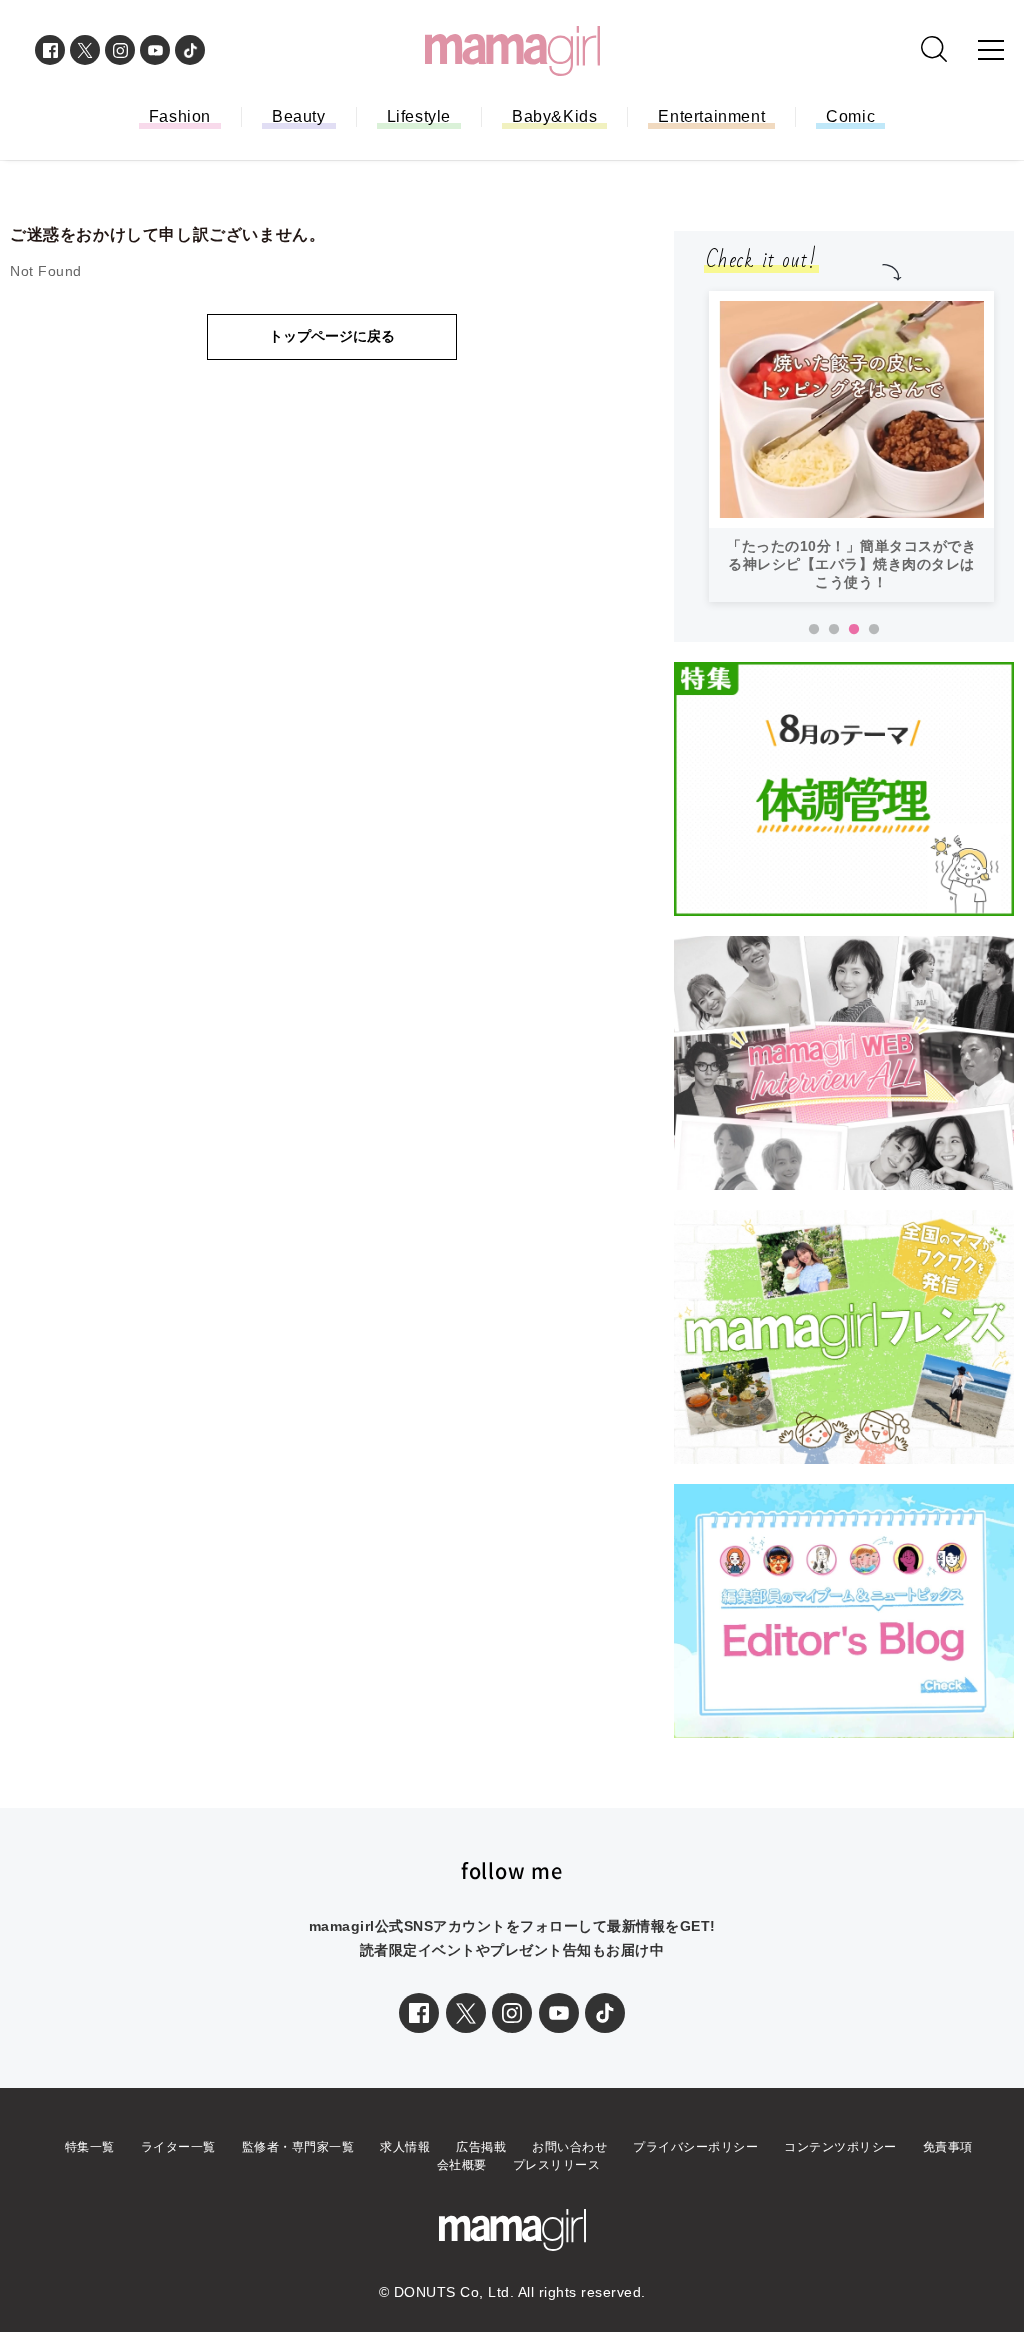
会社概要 (462, 2165)
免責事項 (948, 2147)
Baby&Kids (554, 116)
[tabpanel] (851, 446)
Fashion (180, 116)
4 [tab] (874, 630)
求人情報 (405, 2147)
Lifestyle (419, 116)
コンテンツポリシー (840, 2147)
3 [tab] (854, 630)
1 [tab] (814, 630)
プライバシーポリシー (695, 2147)
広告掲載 (481, 2147)
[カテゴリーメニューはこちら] (991, 50)
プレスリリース (557, 2165)
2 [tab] (834, 630)
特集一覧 (90, 2147)
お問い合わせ (569, 2147)
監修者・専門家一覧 (298, 2147)
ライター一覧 (178, 2147)
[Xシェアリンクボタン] (466, 2013)
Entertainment (711, 116)
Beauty (299, 116)
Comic (850, 116)
